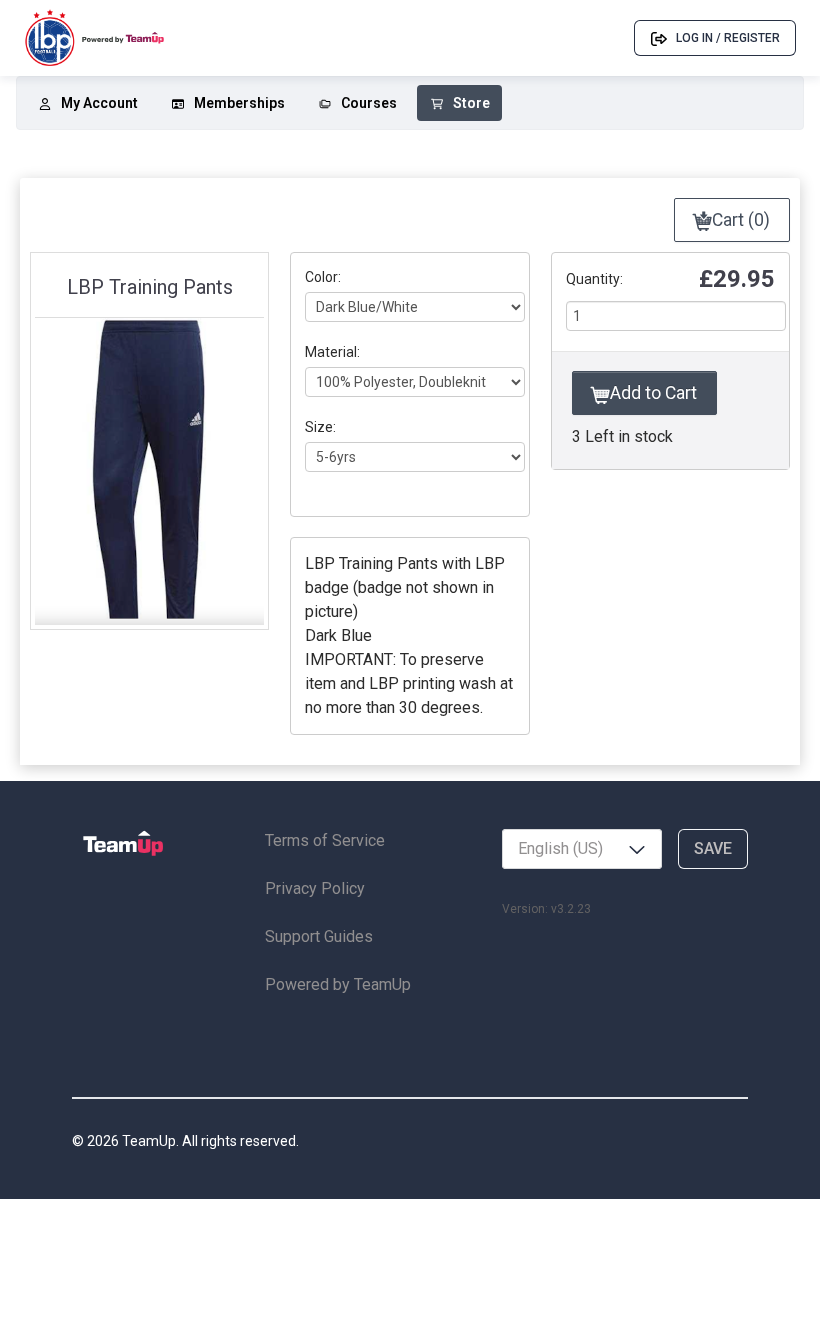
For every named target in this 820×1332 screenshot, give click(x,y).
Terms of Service (325, 840)
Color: (323, 277)
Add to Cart (651, 393)
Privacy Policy (315, 888)
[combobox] (582, 849)
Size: (320, 427)
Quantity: (594, 279)
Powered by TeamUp (338, 984)
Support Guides (319, 936)
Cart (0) (739, 220)
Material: (332, 352)
